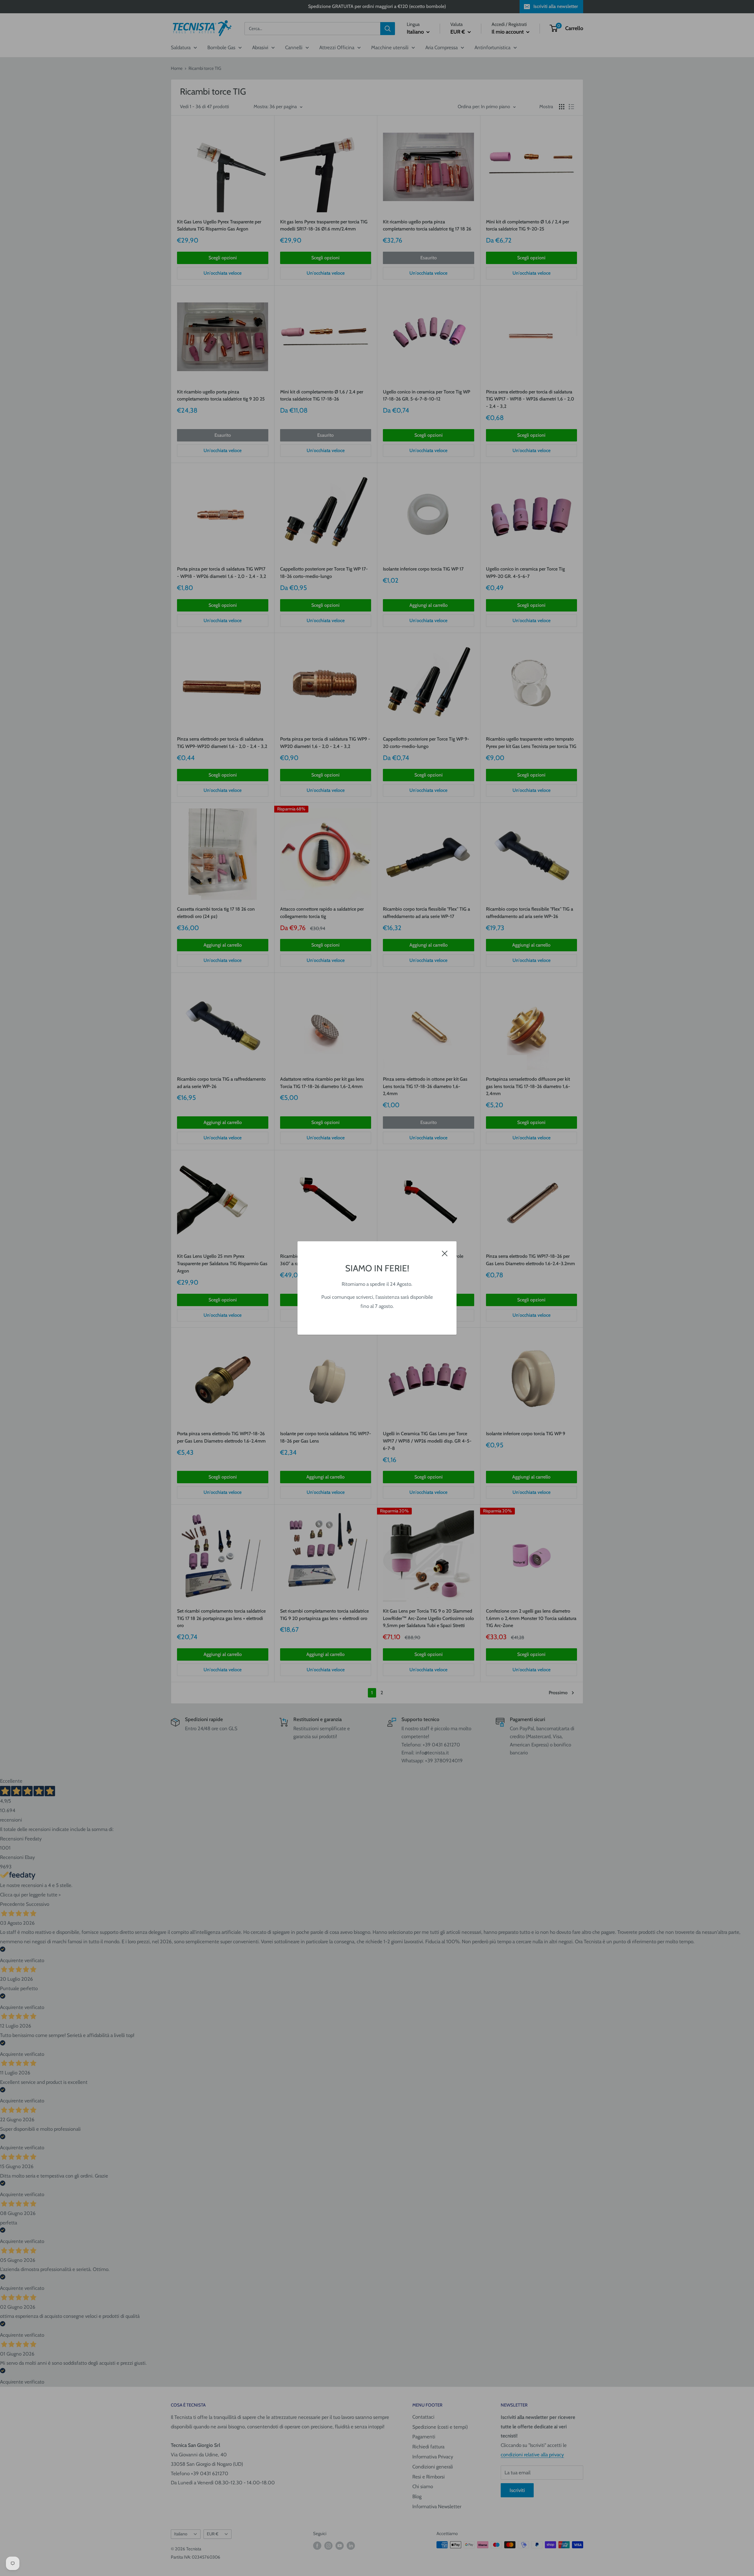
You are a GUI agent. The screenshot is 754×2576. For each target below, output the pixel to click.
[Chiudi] (445, 1253)
